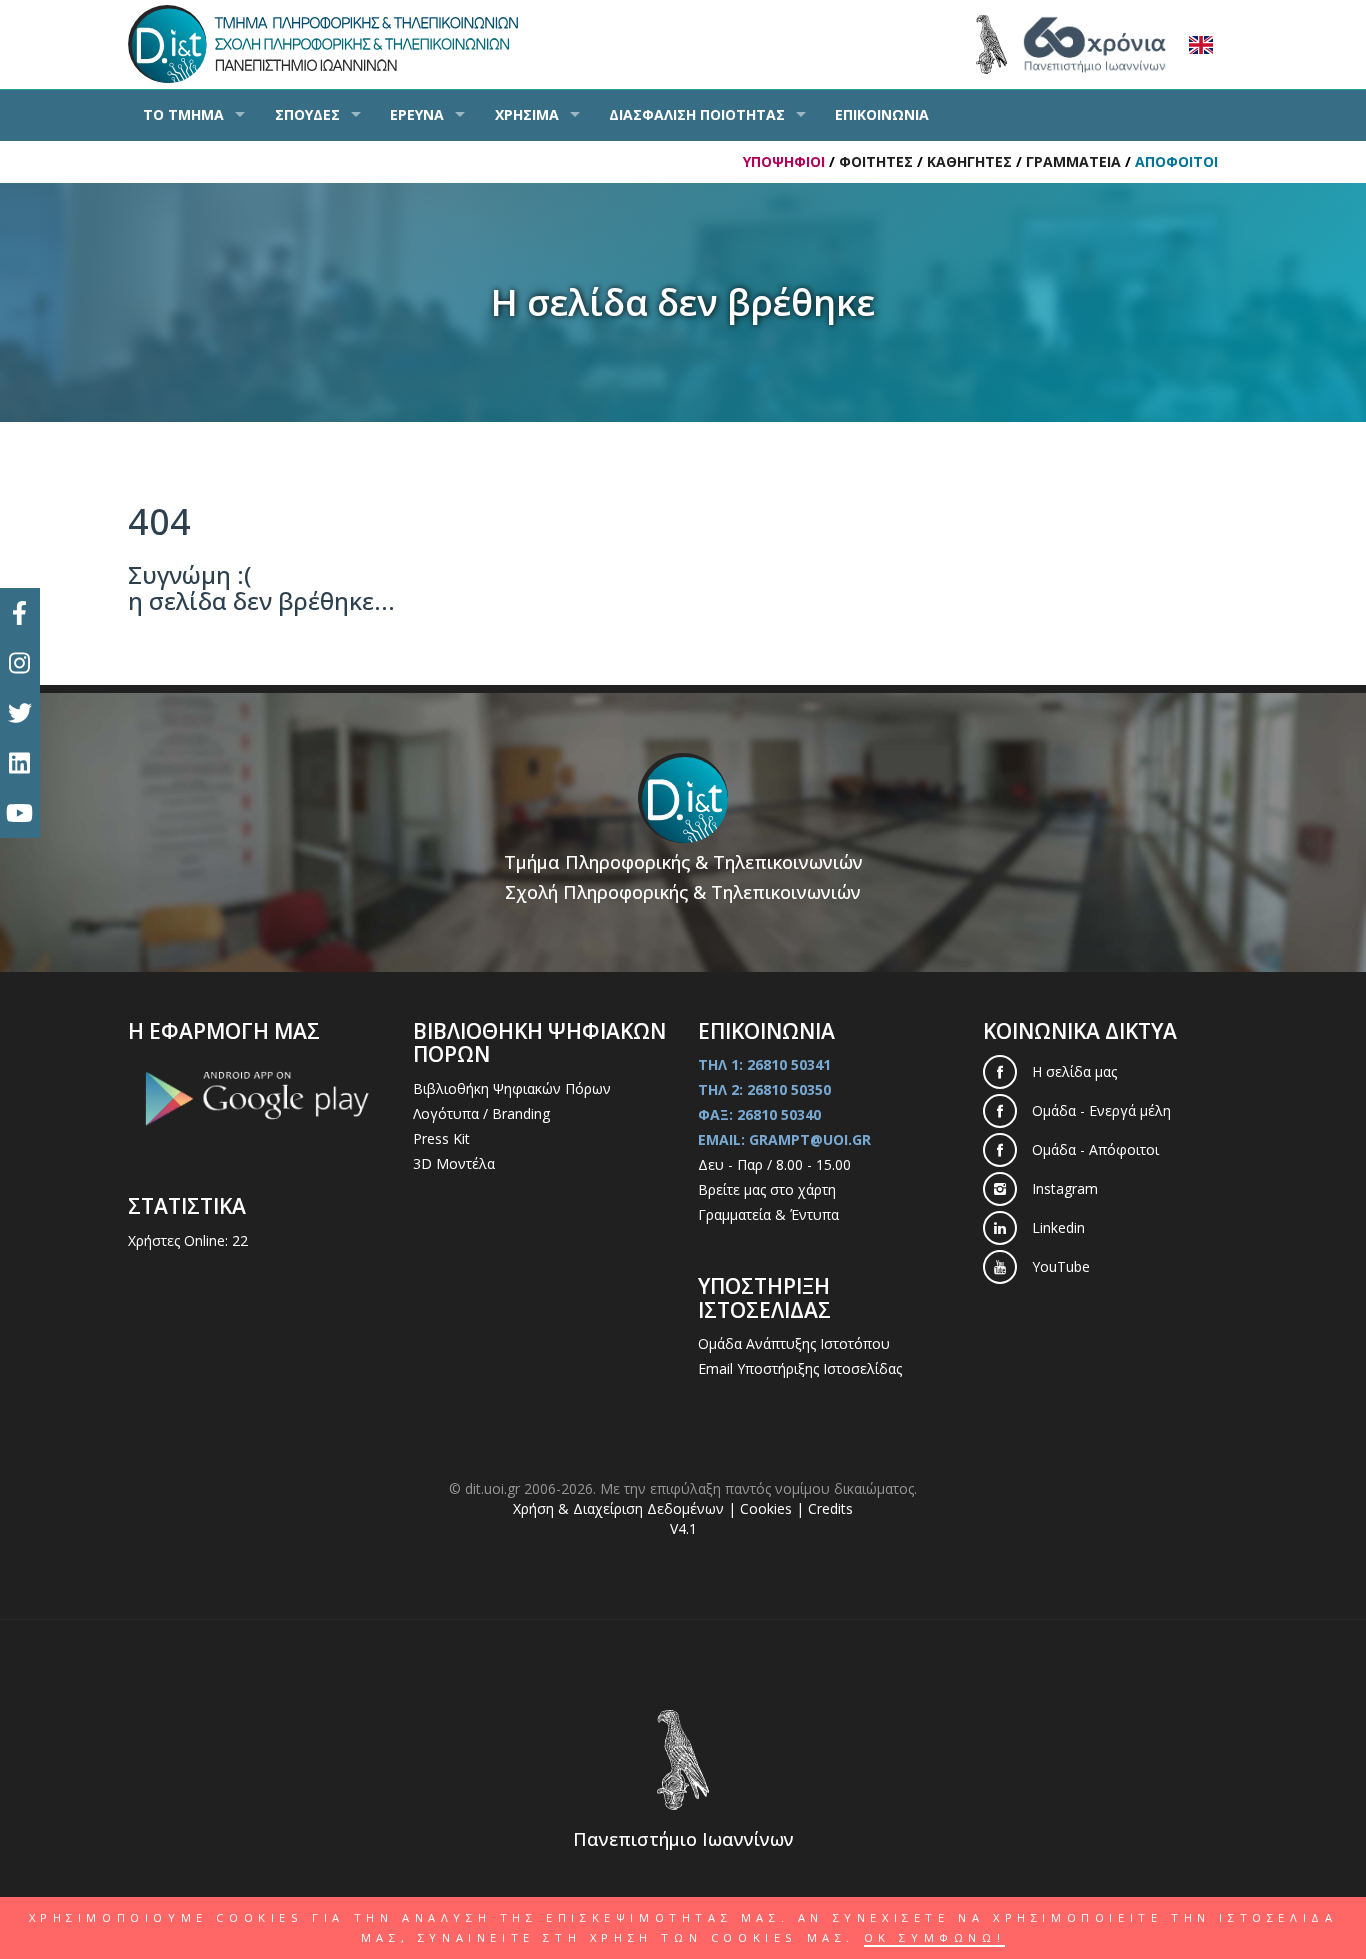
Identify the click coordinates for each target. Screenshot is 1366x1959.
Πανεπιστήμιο (323, 44)
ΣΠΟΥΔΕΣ (307, 114)
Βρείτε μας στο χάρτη (767, 1189)
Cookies (766, 1508)
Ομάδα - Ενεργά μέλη (1101, 1110)
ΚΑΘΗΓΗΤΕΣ (969, 161)
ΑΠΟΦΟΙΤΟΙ (1176, 161)
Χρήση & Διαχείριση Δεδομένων (620, 1508)
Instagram (1065, 1188)
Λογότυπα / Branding (481, 1113)
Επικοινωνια (882, 114)
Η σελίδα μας (1074, 1071)
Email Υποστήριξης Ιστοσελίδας (800, 1368)
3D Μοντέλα (454, 1163)
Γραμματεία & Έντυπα (768, 1214)
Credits (830, 1508)
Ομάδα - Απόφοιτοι (1095, 1149)
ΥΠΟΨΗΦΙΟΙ (784, 161)
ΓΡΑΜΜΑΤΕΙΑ (1073, 161)
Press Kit (441, 1138)
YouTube (1061, 1266)
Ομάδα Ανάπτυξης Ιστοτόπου (794, 1343)
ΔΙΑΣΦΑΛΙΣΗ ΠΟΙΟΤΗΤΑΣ (697, 114)
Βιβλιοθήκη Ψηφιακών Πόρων (512, 1088)
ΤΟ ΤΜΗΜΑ (183, 114)
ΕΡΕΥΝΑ (417, 114)
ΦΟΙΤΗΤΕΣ (876, 161)
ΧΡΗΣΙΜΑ (527, 114)
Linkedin (1058, 1227)
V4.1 (683, 1528)
